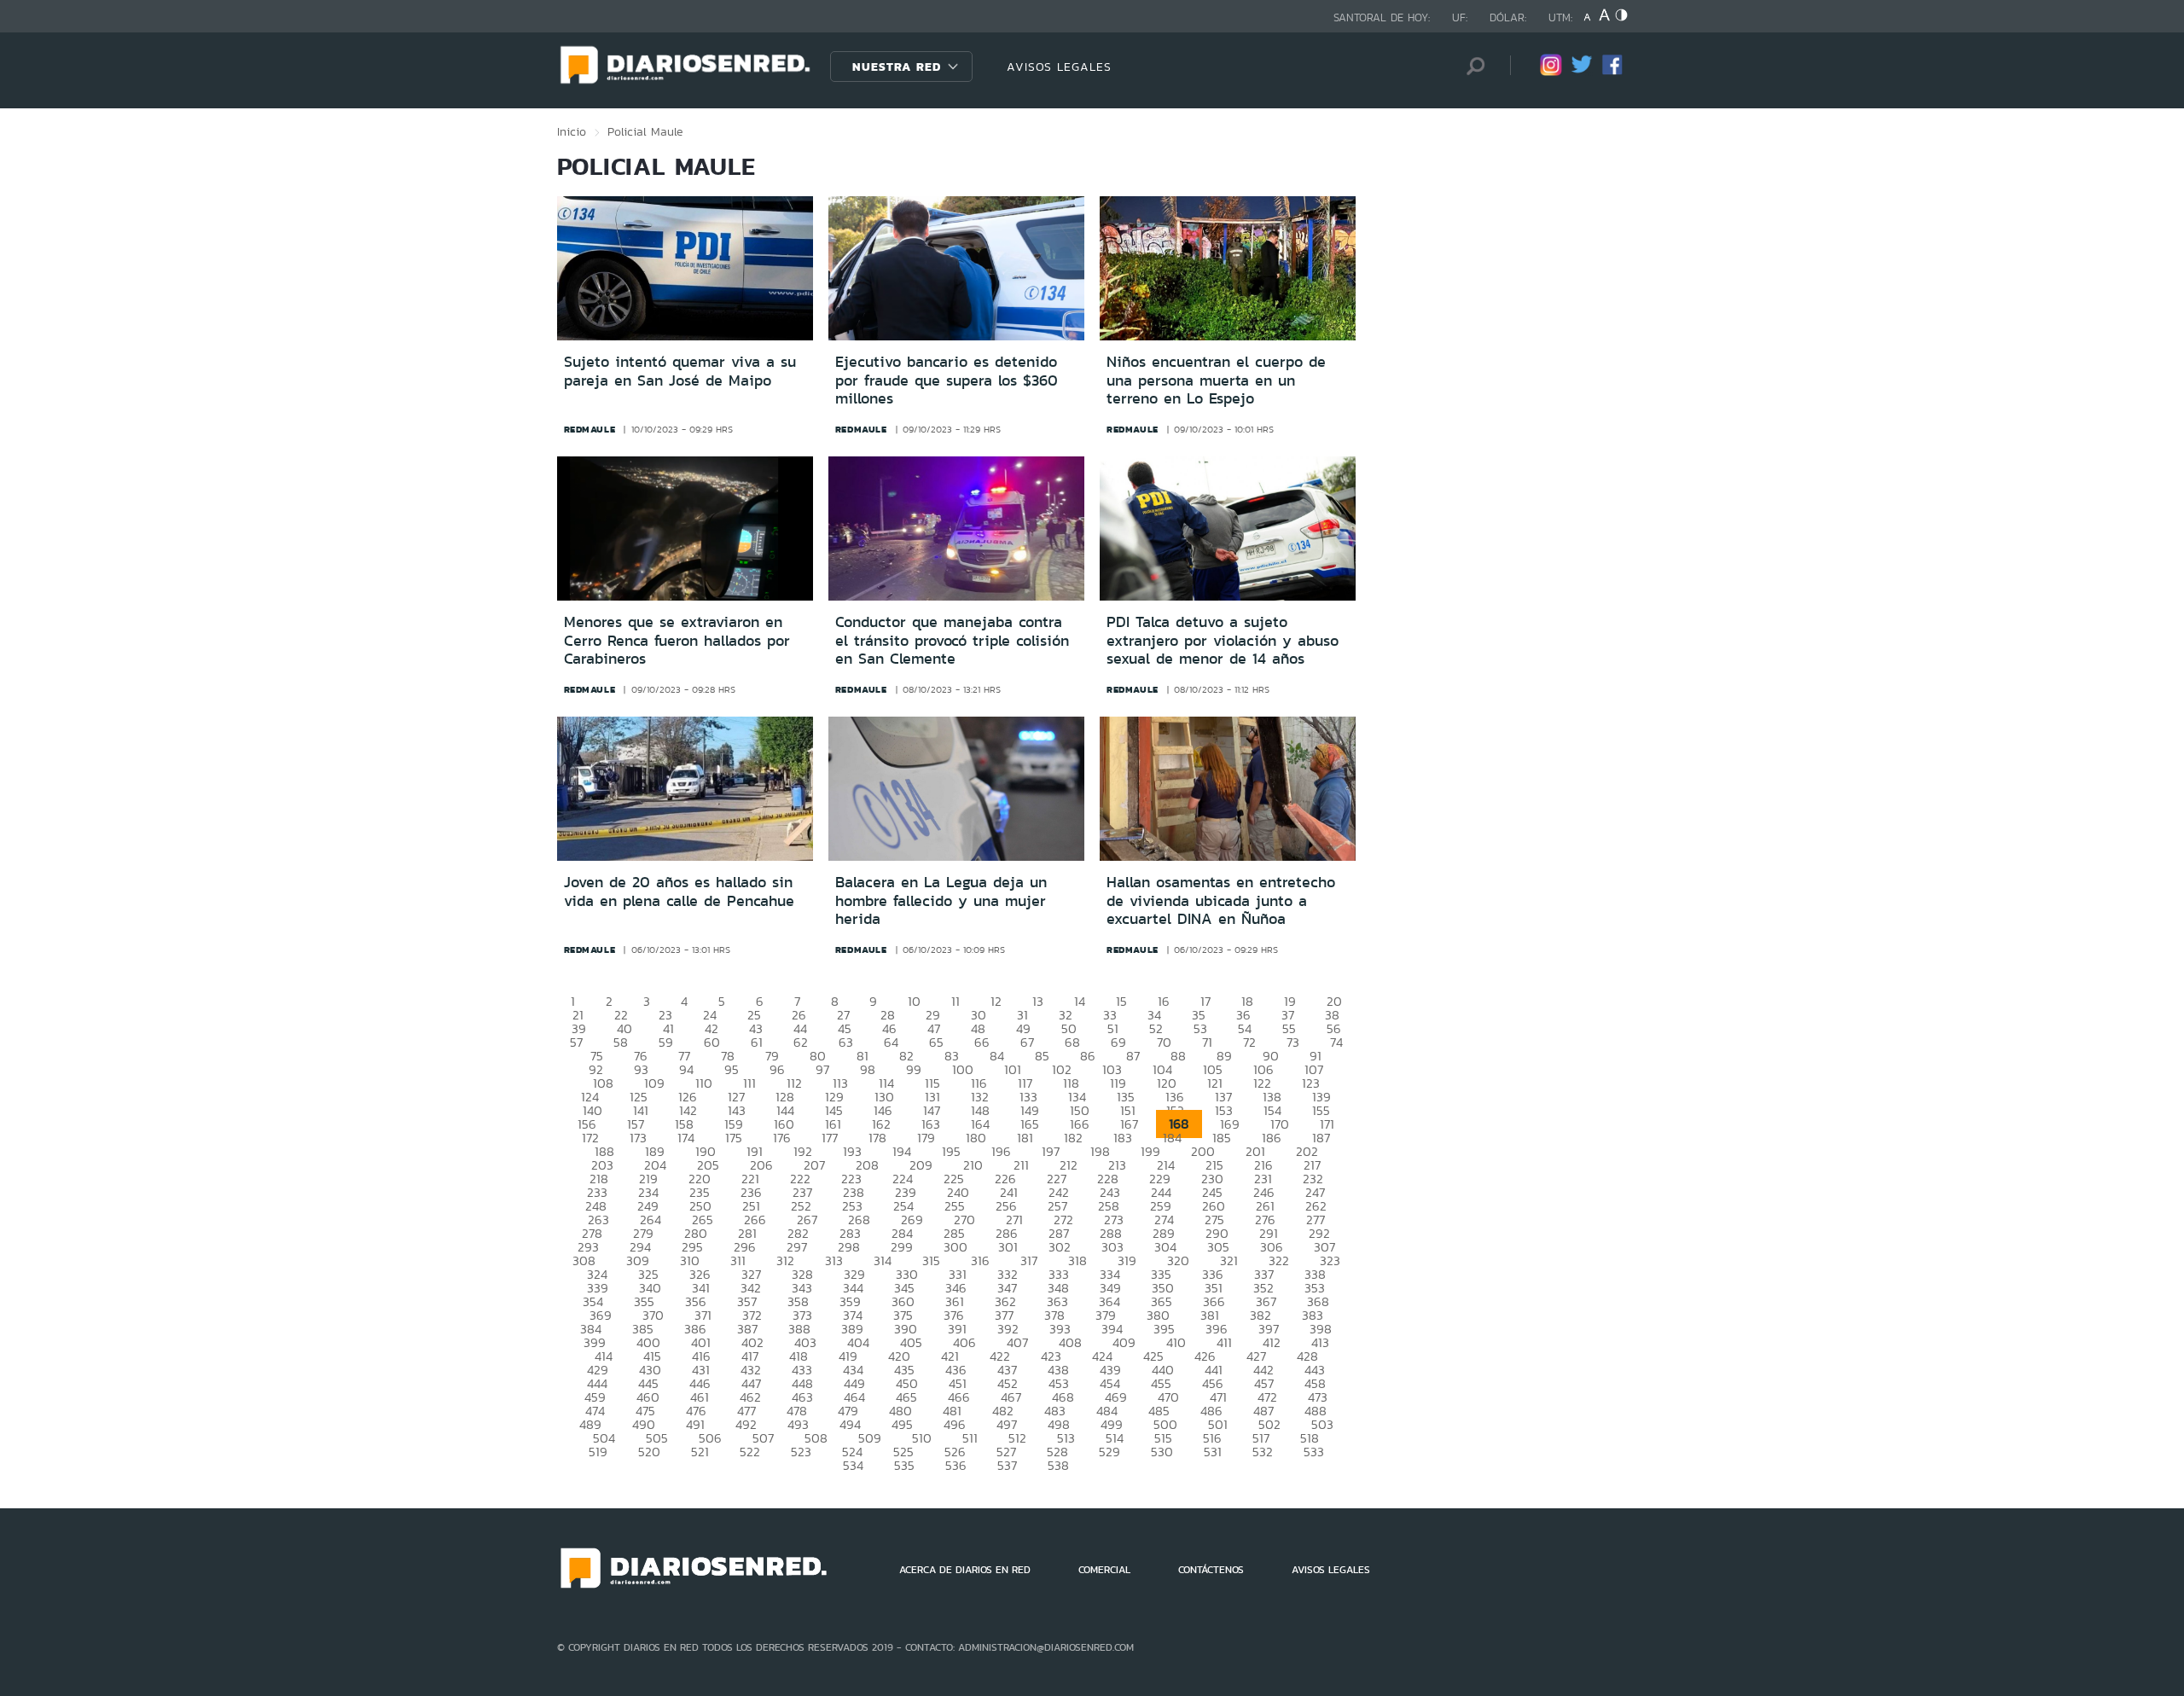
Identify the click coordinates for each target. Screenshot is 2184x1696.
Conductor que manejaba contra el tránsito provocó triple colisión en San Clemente (952, 640)
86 (1088, 1056)
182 (1073, 1138)
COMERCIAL (1104, 1570)
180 (976, 1138)
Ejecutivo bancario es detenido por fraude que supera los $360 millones (947, 380)
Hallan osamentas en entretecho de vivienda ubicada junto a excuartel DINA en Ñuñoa (1221, 900)
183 (1123, 1138)
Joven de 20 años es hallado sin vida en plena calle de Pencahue (679, 892)
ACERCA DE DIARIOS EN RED (965, 1570)
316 (980, 1260)
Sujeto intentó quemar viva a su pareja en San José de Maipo (680, 371)
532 (1263, 1452)
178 (877, 1138)
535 (904, 1465)
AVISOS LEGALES (1059, 67)
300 (955, 1247)
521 (700, 1452)
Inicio (572, 131)
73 (1293, 1042)
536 (956, 1465)
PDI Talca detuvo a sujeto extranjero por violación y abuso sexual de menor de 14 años (1223, 640)
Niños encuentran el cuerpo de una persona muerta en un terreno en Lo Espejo (1216, 380)
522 (750, 1452)
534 (853, 1465)
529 (1109, 1452)
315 (931, 1260)
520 (649, 1452)
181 (1025, 1138)
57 (576, 1042)
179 (926, 1138)
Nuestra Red (897, 67)
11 (955, 1001)
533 (1314, 1452)
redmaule (590, 429)
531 (1213, 1452)
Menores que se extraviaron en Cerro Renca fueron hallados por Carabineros (677, 640)
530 (1162, 1452)
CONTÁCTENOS (1211, 1570)
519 (598, 1452)
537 (1007, 1465)
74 (1336, 1042)
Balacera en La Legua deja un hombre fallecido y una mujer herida (941, 900)
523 (801, 1452)
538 (1058, 1465)
